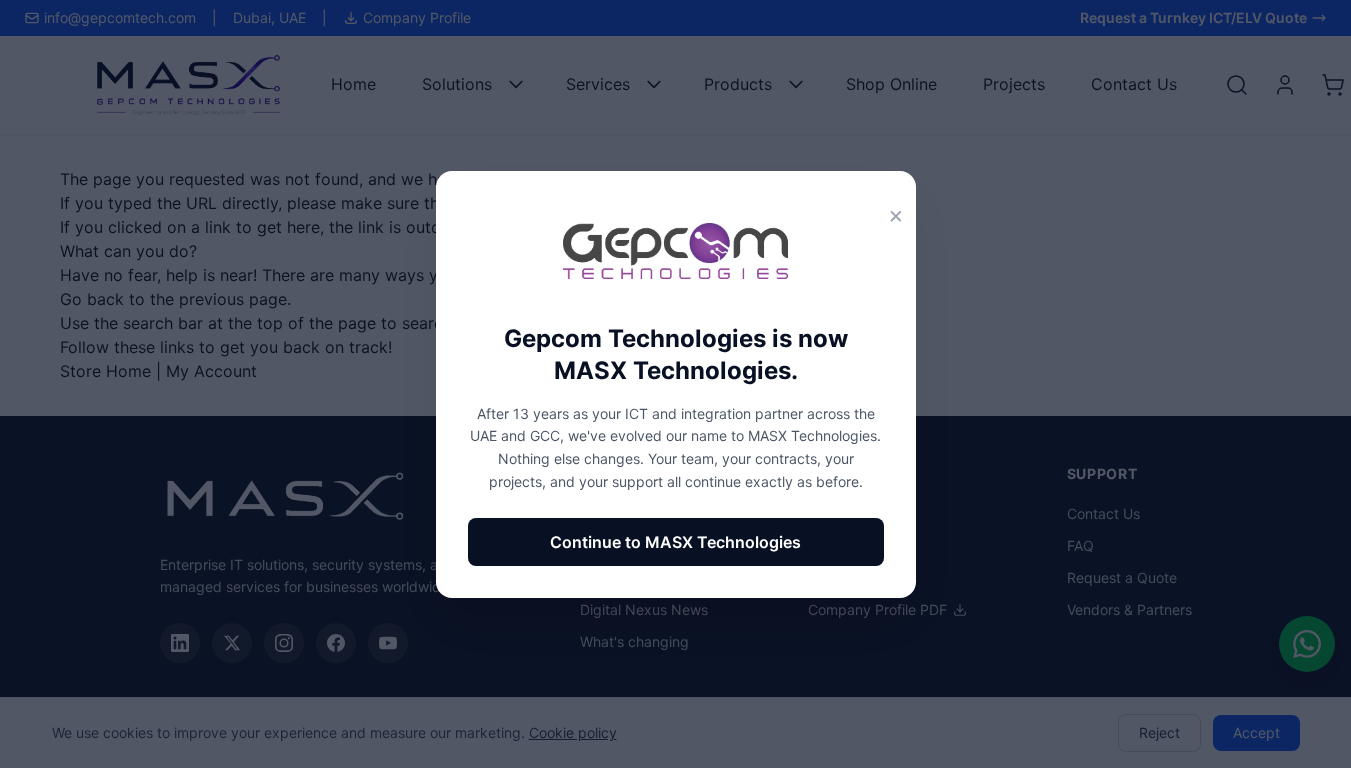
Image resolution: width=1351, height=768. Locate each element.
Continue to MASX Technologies (675, 542)
